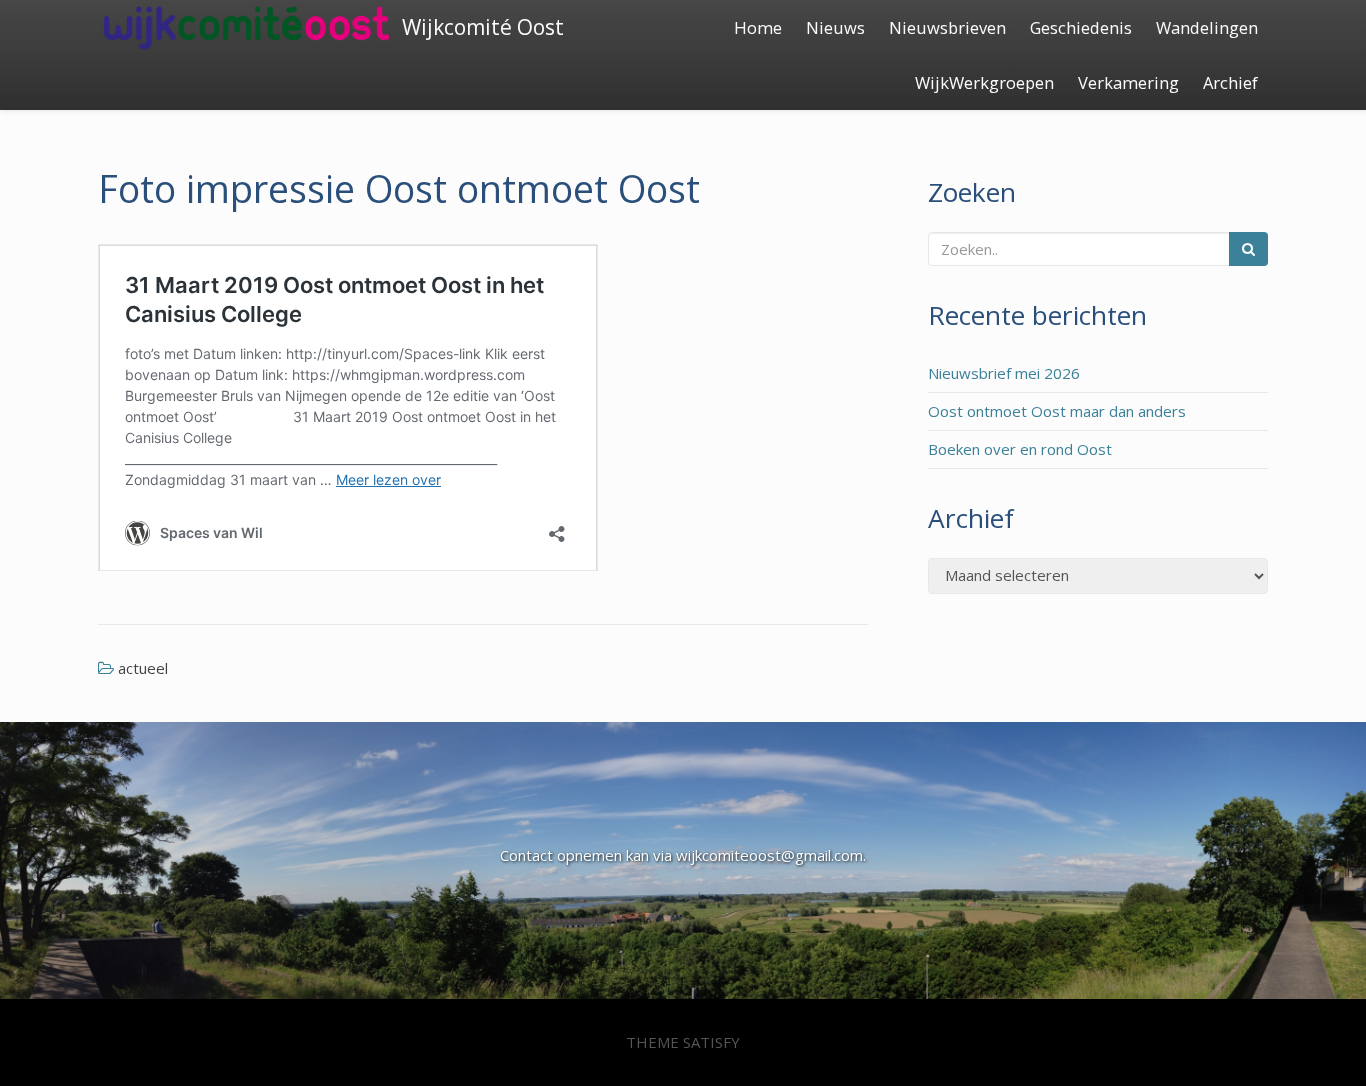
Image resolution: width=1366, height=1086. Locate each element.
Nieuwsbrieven (947, 27)
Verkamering (1128, 82)
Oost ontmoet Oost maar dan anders (1057, 411)
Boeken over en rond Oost (1020, 449)
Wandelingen (1207, 27)
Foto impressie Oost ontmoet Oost (399, 188)
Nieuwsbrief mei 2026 (1004, 373)
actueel (143, 668)
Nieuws (835, 27)
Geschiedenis (1081, 27)
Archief (1230, 82)
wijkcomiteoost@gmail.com (769, 855)
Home (758, 27)
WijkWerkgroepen (984, 82)
